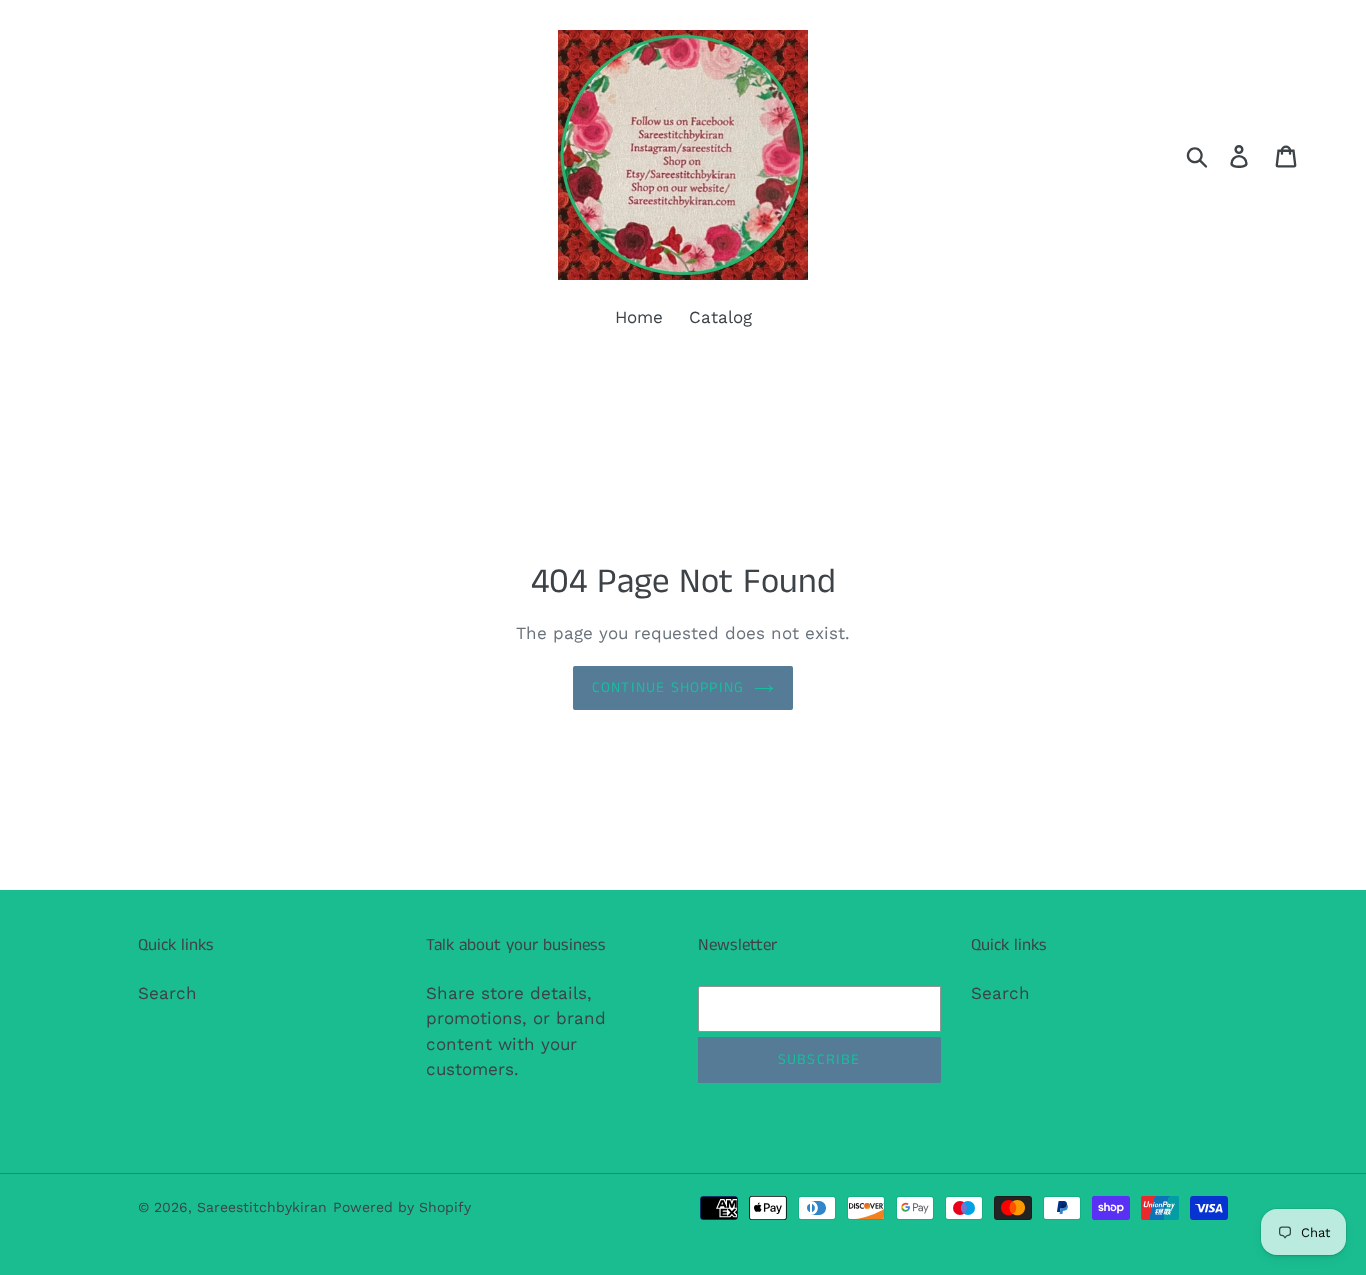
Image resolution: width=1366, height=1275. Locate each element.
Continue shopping (668, 687)
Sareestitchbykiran (262, 1207)
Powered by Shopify (402, 1207)
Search (167, 993)
